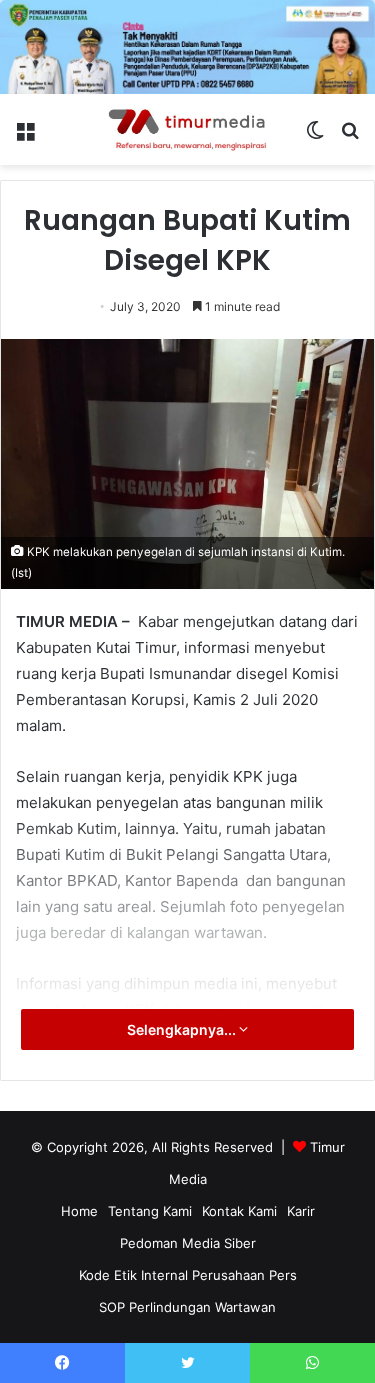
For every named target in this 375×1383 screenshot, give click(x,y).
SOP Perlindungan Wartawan (187, 1307)
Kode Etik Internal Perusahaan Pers (188, 1275)
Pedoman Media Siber (188, 1243)
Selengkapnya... (183, 1029)
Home (79, 1211)
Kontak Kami (239, 1211)
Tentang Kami (150, 1211)
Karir (301, 1211)
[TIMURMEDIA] (188, 130)
